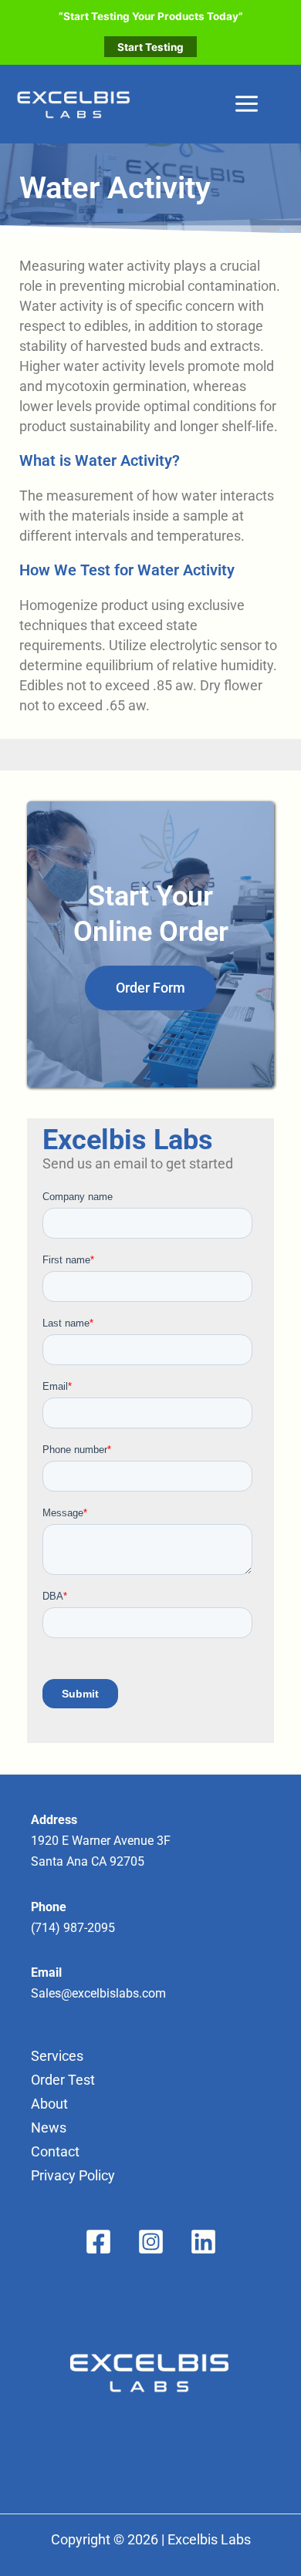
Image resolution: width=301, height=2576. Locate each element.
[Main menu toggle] (246, 104)
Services (57, 2056)
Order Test (63, 2080)
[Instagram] (151, 2242)
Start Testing (150, 47)
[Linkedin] (203, 2242)
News (49, 2128)
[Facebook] (98, 2242)
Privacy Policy (73, 2175)
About (49, 2104)
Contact (55, 2151)
